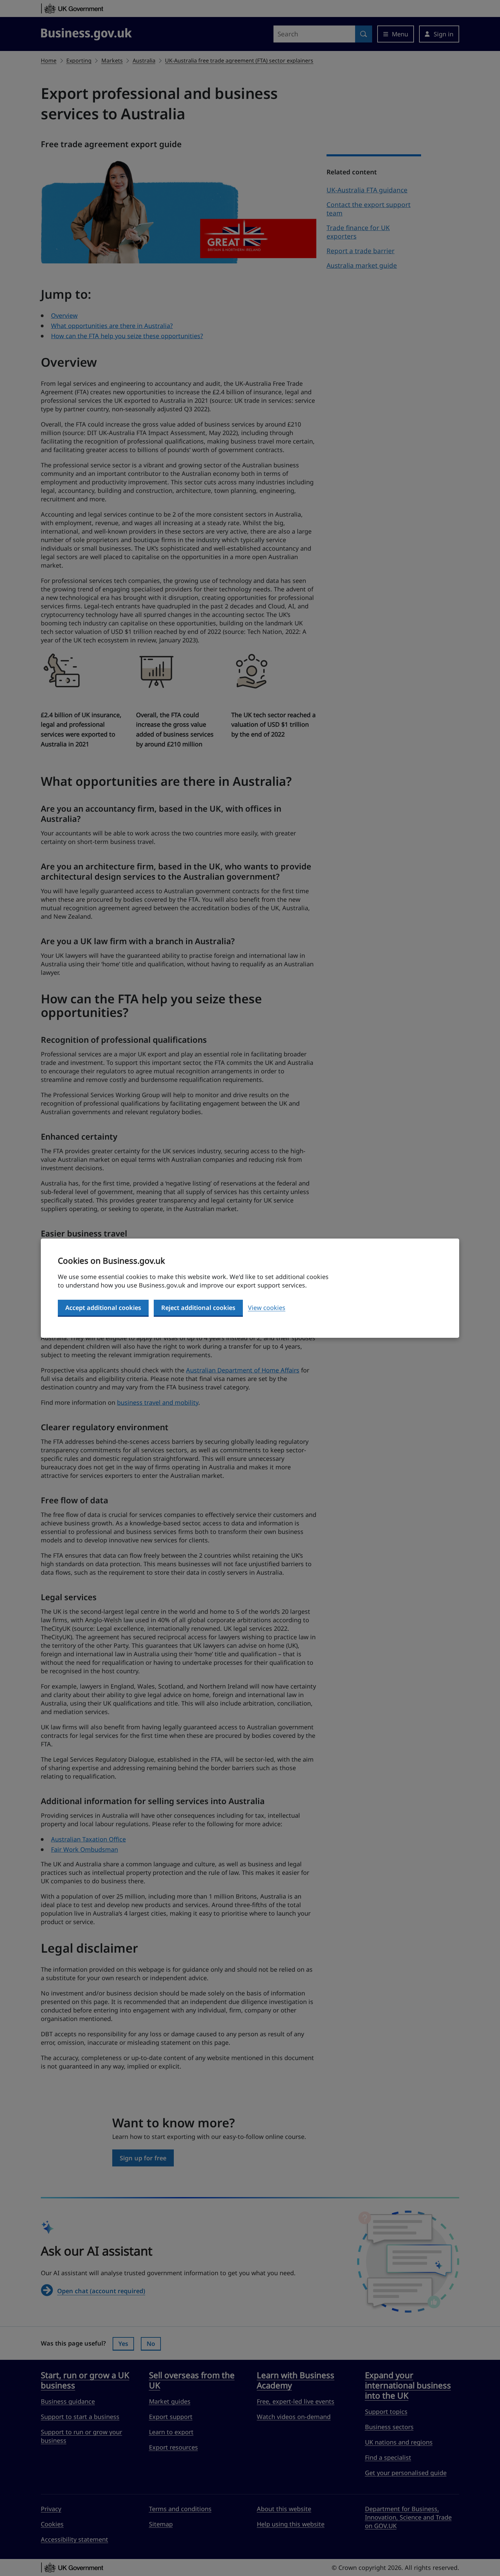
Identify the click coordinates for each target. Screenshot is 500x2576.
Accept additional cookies (103, 1308)
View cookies (267, 1308)
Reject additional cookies (198, 1308)
